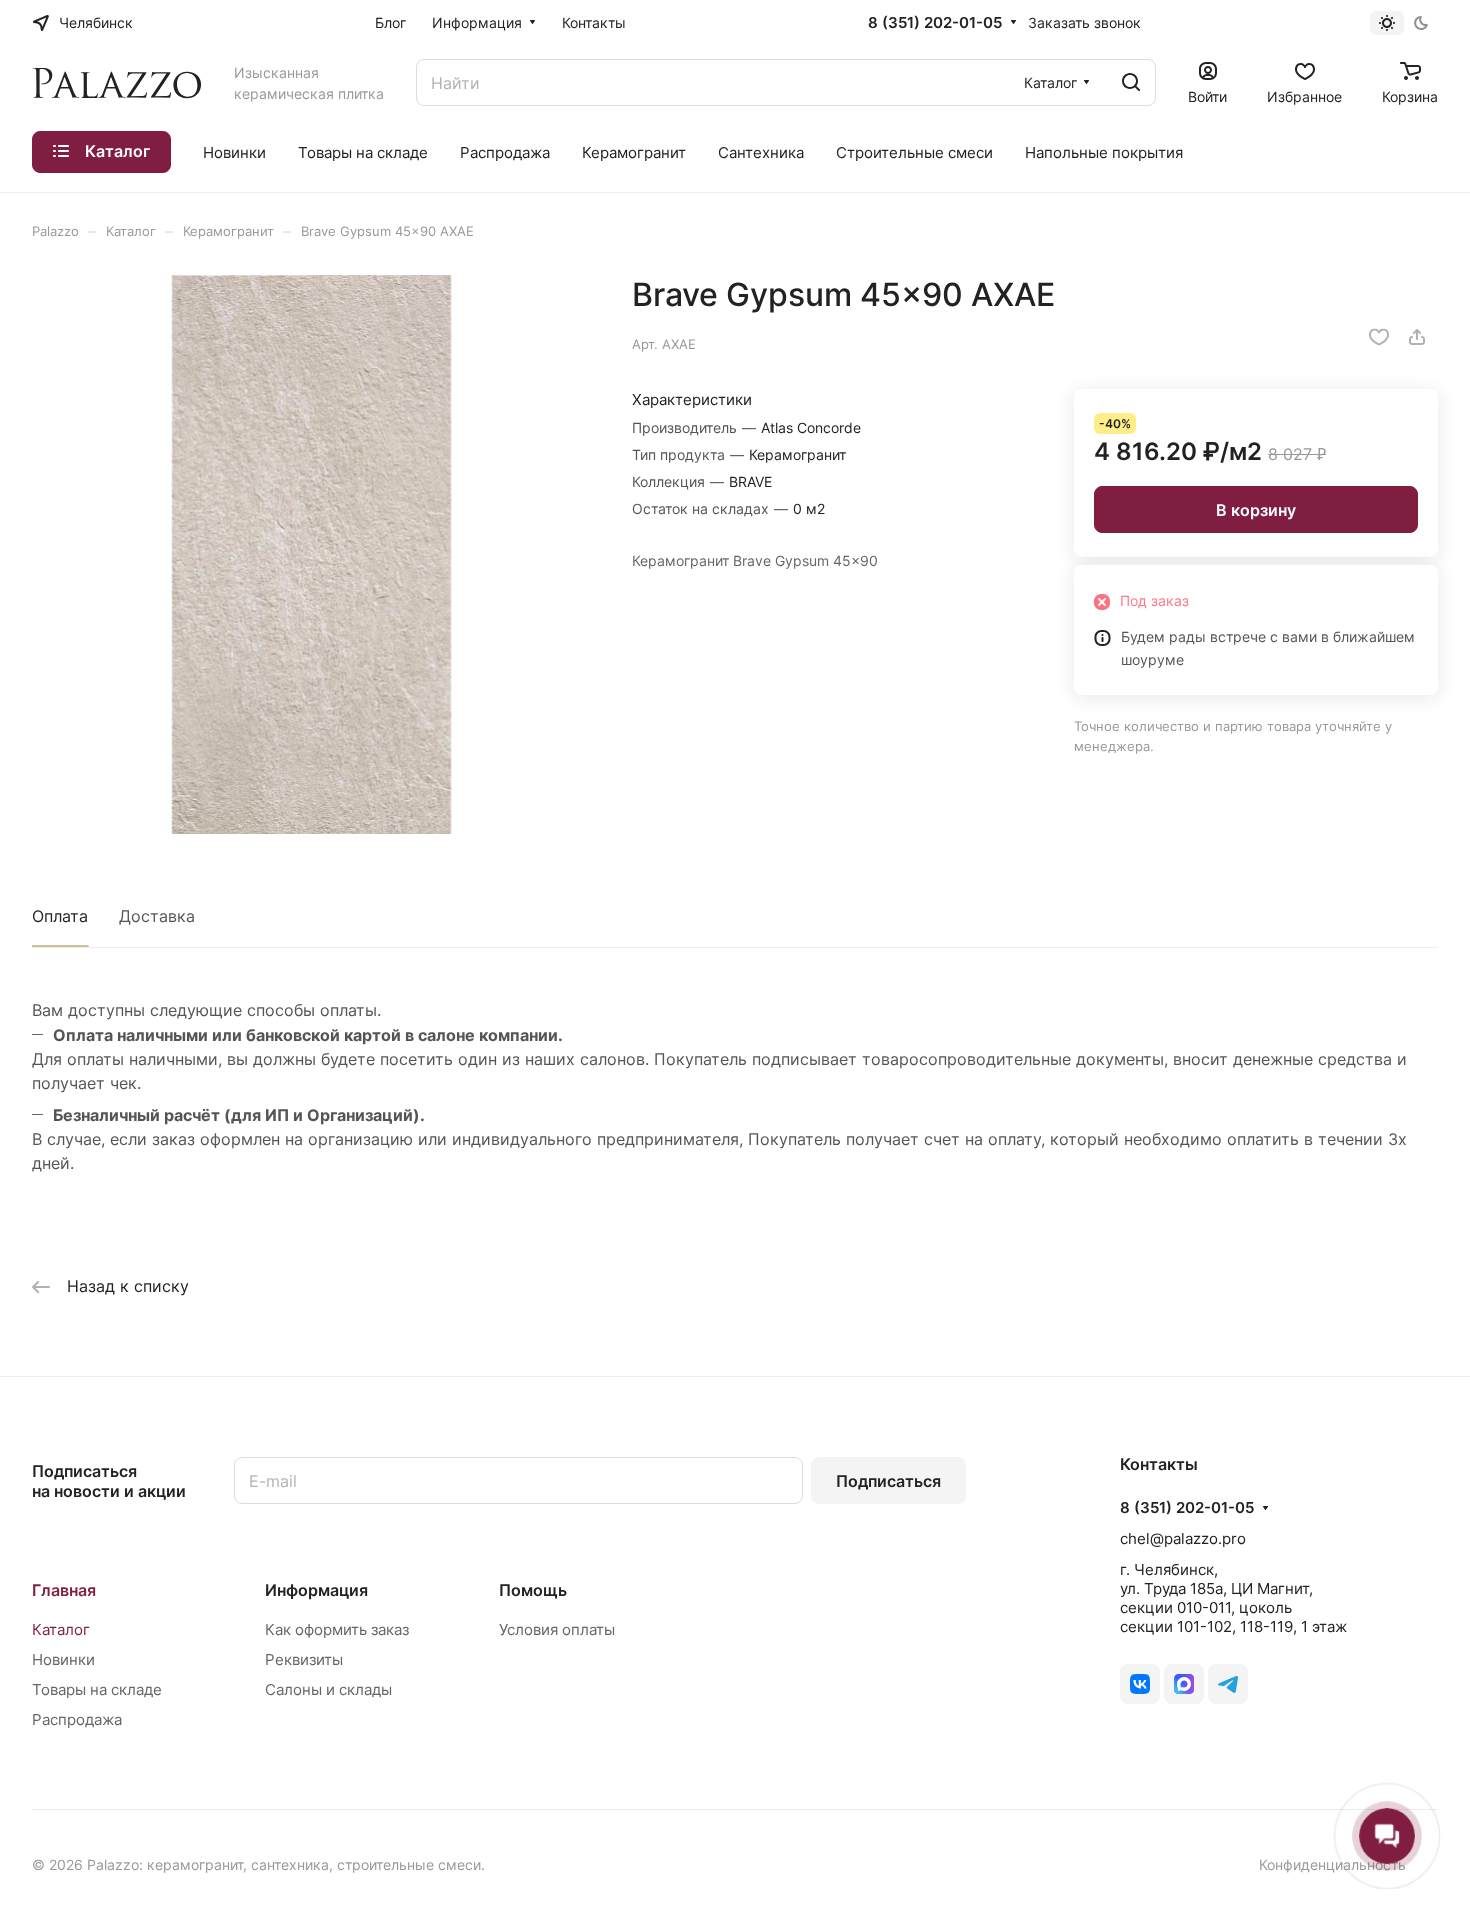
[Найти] (1131, 82)
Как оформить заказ (337, 1629)
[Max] (1184, 1684)
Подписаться (888, 1481)
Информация (316, 1590)
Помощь (533, 1590)
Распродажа (77, 1719)
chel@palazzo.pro (1183, 1538)
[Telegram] (1228, 1684)
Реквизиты (304, 1659)
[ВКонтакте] (1140, 1684)
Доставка (157, 916)
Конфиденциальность (1332, 1864)
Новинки (63, 1659)
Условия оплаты (557, 1629)
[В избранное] (1379, 337)
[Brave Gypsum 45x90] (311, 554)
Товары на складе (97, 1689)
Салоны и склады (328, 1689)
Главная (64, 1590)
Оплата (60, 916)
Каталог (61, 1629)
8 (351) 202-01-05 (935, 23)
